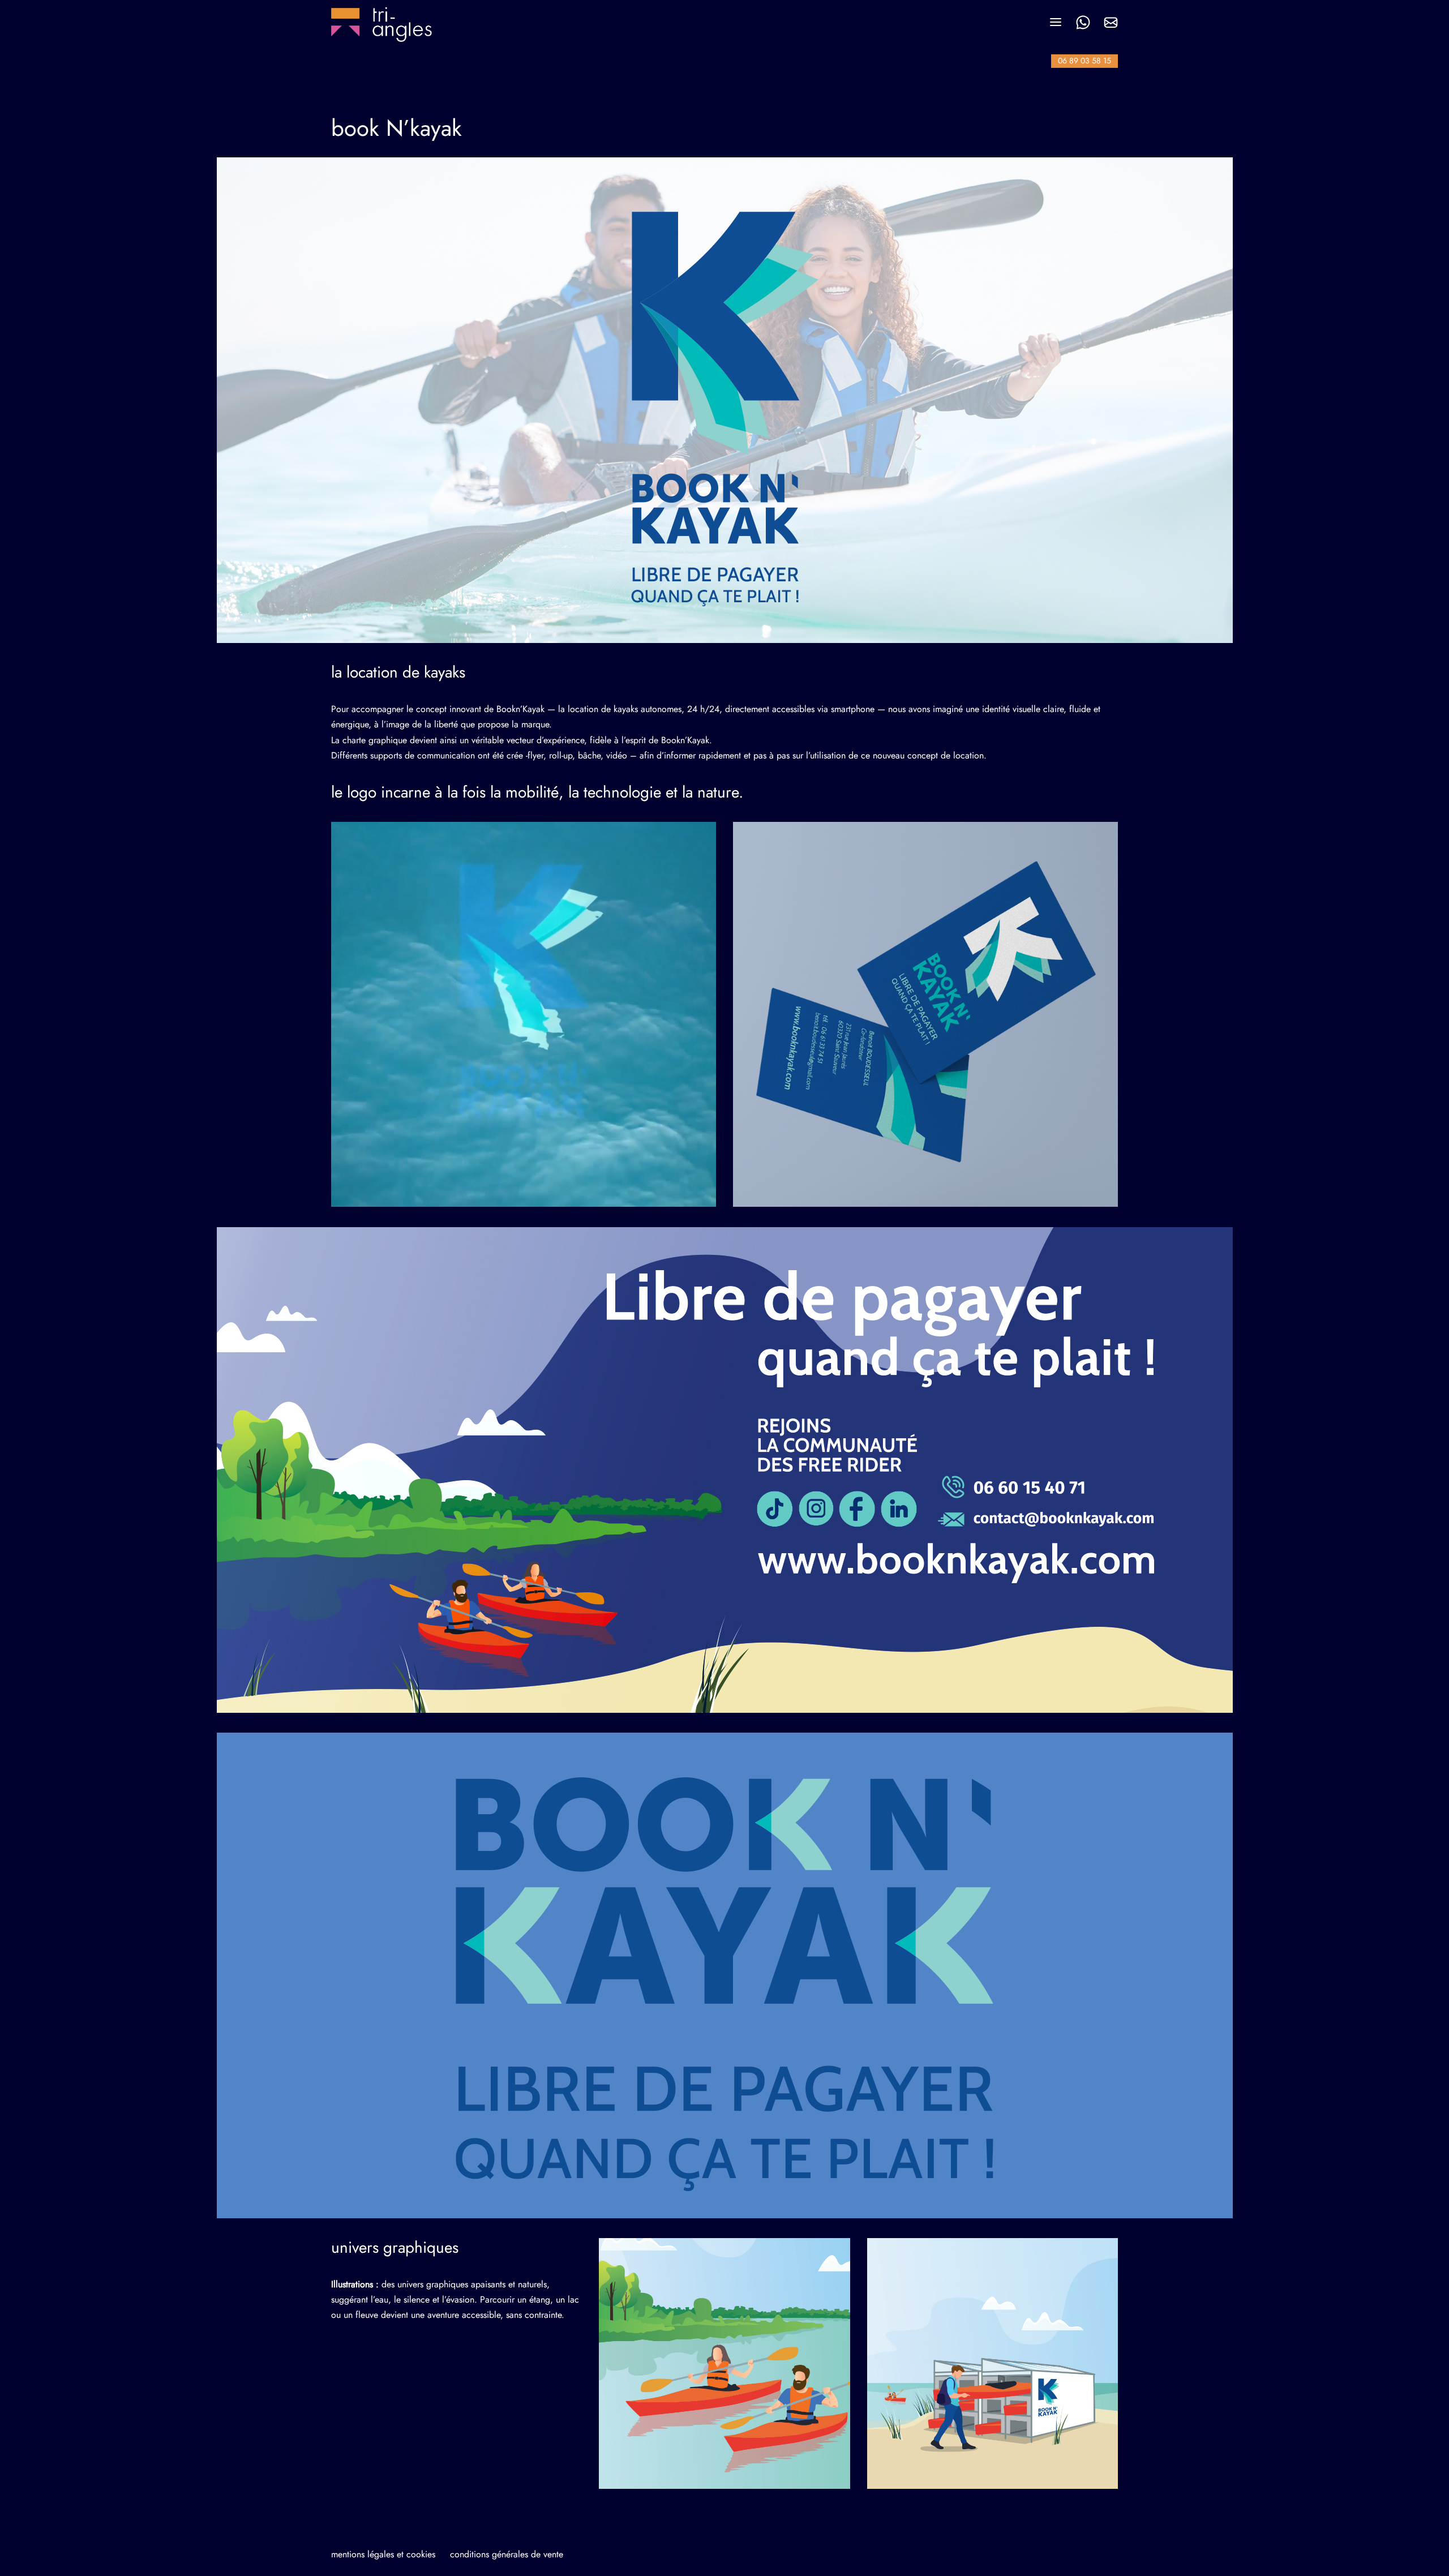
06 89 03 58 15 (1084, 61)
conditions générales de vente (507, 2554)
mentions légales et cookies (383, 2554)
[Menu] (1056, 22)
